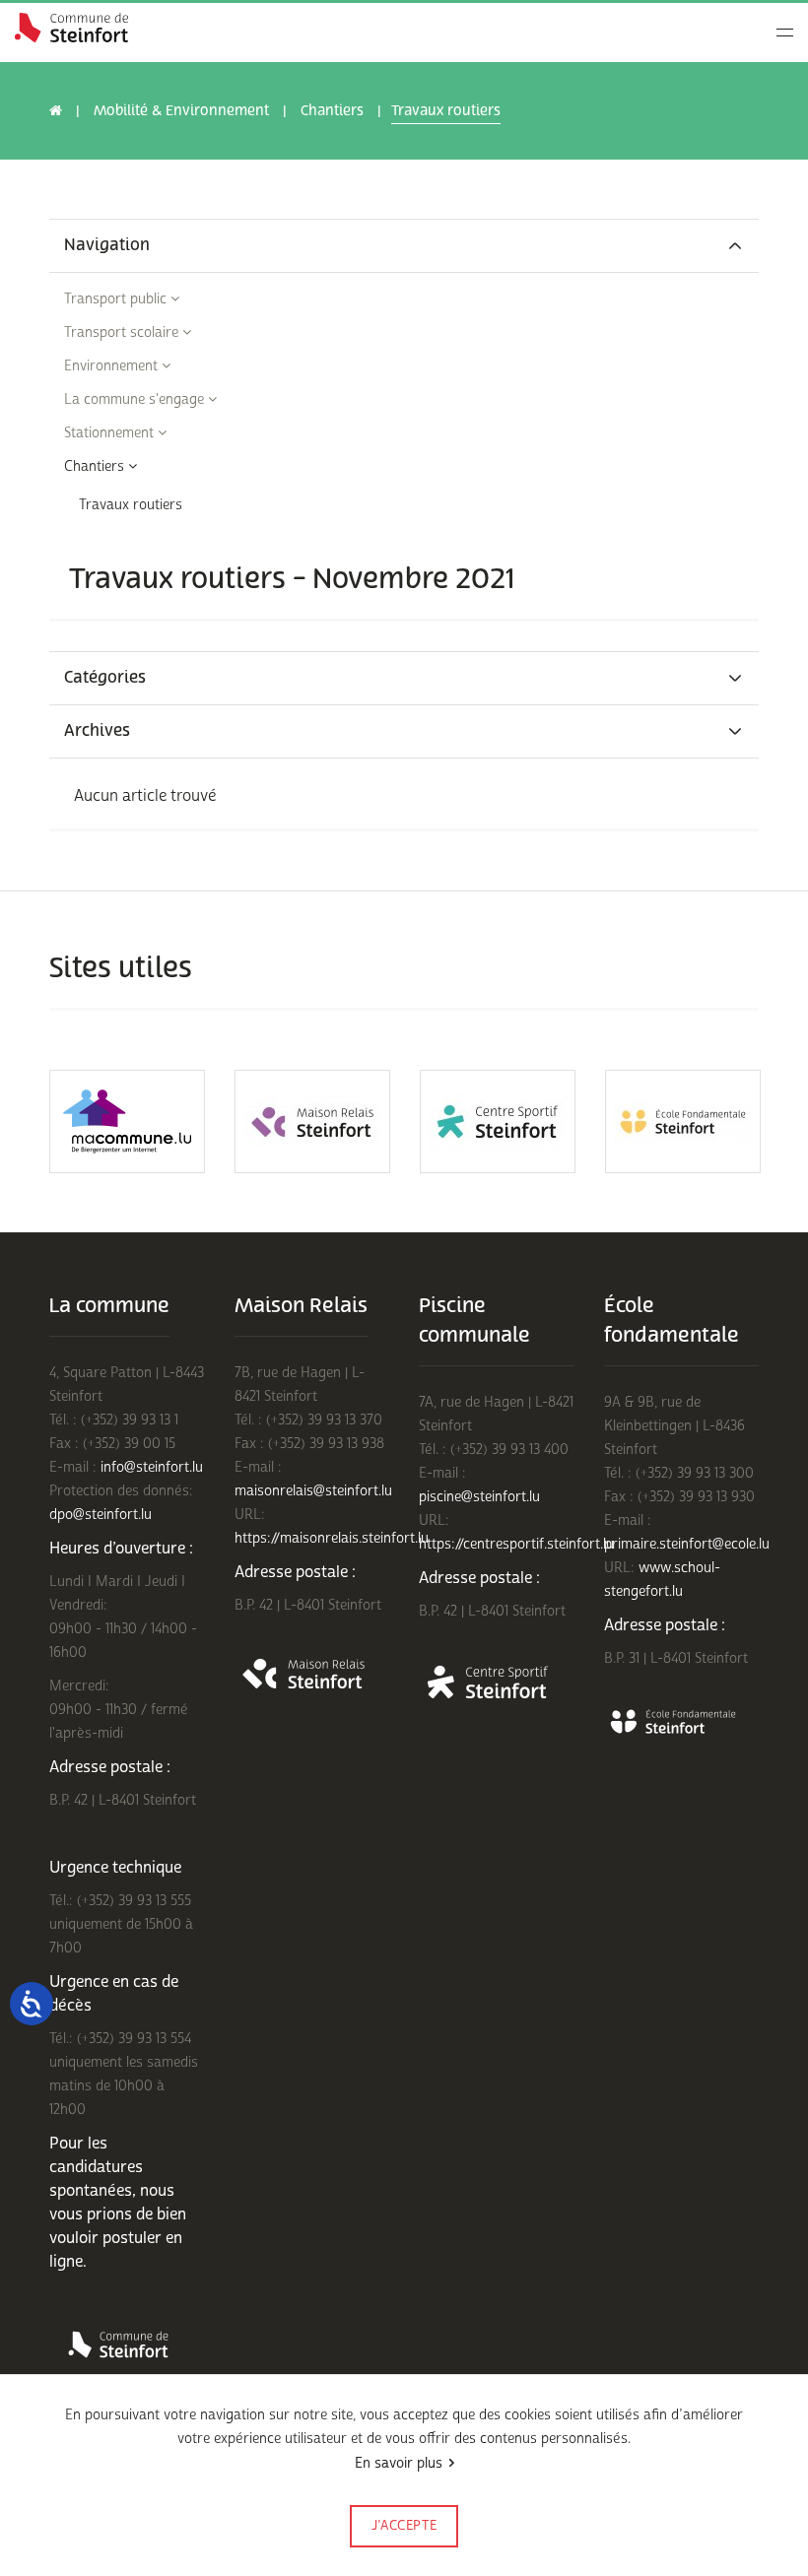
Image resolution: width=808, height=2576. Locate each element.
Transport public (117, 299)
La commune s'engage (136, 399)
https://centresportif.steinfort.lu (516, 1544)
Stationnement (111, 433)
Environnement (113, 366)
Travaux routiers (131, 505)
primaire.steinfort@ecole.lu (687, 1544)
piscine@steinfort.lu (479, 1497)
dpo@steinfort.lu (101, 1515)
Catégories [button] (105, 678)
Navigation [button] (107, 246)
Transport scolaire (123, 332)
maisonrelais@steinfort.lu (313, 1491)
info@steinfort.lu (152, 1467)
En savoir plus (399, 2463)
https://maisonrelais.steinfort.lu (332, 1538)
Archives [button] (97, 731)
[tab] (404, 246)
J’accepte (404, 2526)
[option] (127, 1122)
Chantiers (332, 111)
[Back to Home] (71, 28)
